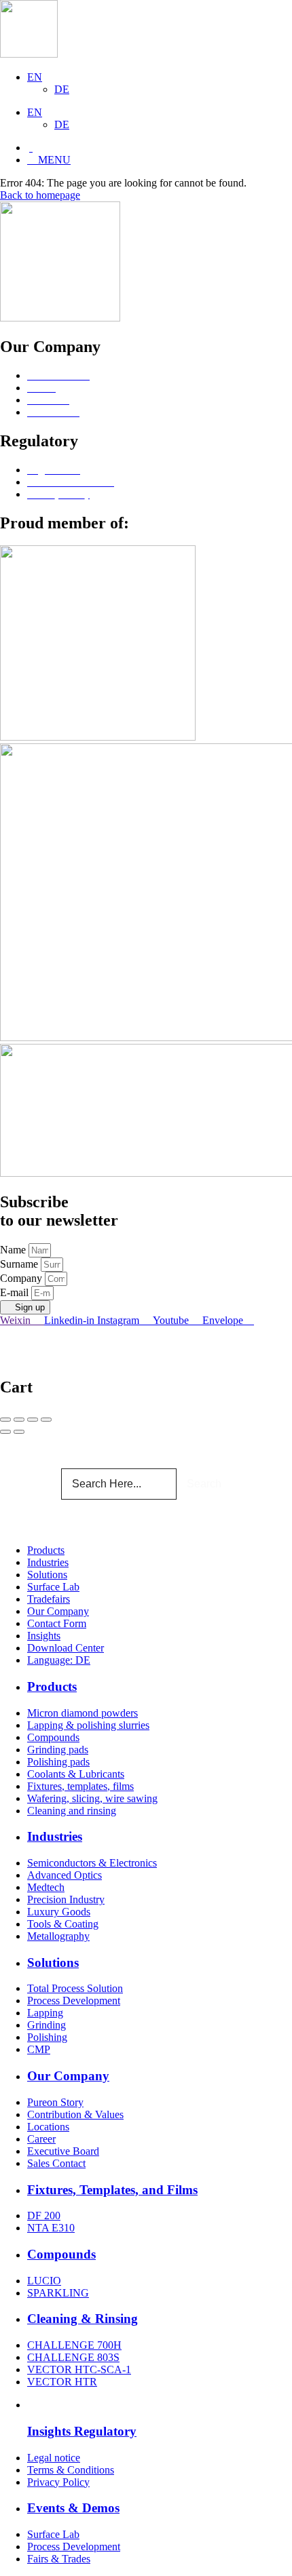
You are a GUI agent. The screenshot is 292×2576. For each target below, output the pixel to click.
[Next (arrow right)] (19, 1432)
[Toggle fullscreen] (33, 1420)
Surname (20, 1264)
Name (14, 1250)
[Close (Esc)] (5, 1420)
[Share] (19, 1420)
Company (22, 1278)
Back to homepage (40, 195)
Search (204, 1484)
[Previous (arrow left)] (5, 1432)
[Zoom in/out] (46, 1420)
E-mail (16, 1292)
